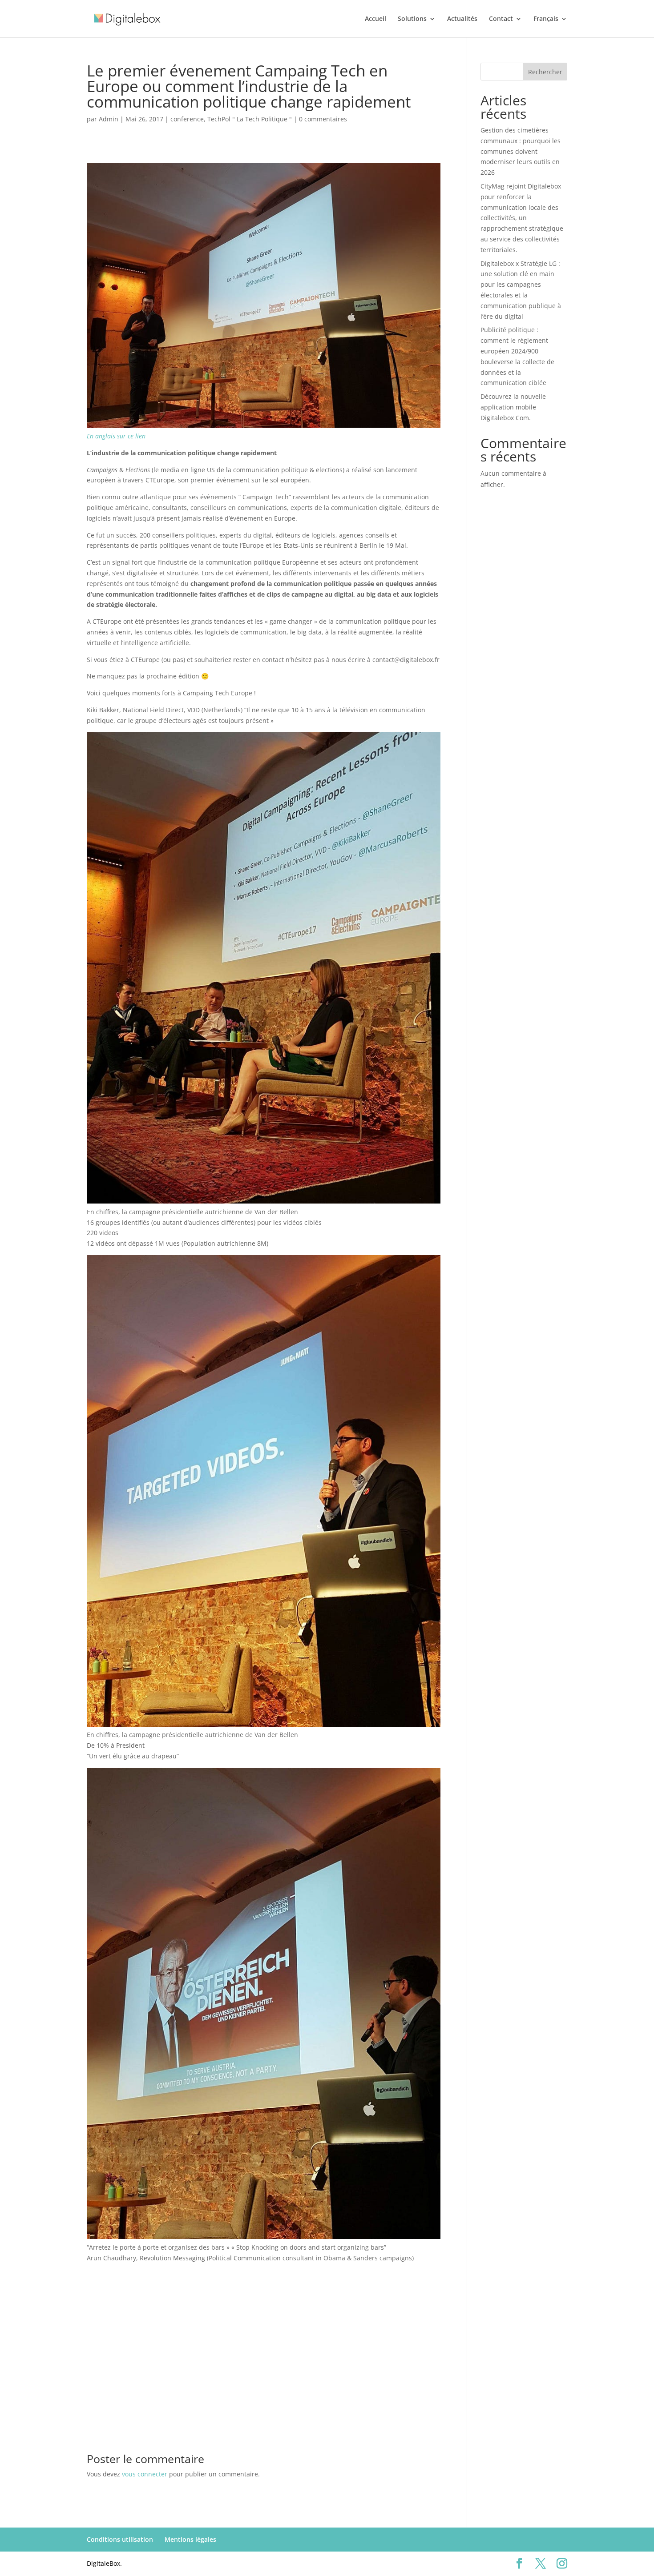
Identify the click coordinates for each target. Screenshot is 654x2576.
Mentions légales (190, 2539)
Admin (109, 119)
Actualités (462, 19)
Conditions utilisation (120, 2539)
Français (546, 19)
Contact (501, 19)
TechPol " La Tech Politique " (250, 119)
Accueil (375, 19)
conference (187, 119)
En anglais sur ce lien (116, 436)
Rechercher (545, 72)
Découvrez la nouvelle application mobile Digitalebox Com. (513, 407)
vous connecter (145, 2474)
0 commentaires (323, 119)
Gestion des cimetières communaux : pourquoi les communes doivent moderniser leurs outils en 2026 (521, 151)
